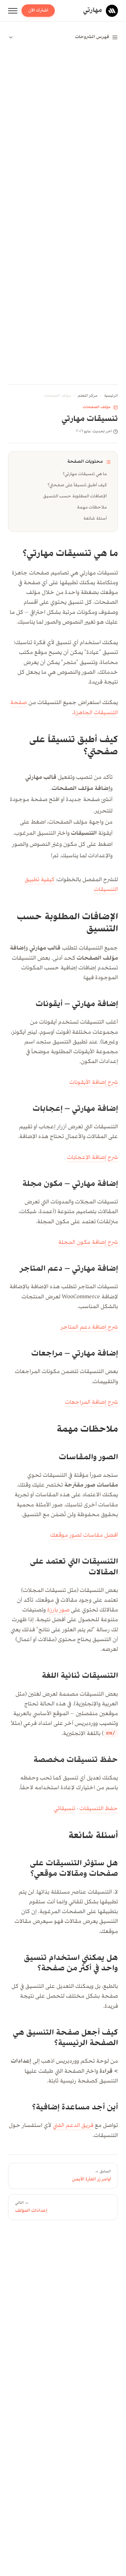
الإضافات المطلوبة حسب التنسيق (75, 496)
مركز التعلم (88, 396)
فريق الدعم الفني (73, 2126)
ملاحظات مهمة (92, 507)
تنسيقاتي (65, 1809)
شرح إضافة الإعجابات (92, 1158)
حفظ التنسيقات (99, 1809)
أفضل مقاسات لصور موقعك (84, 1536)
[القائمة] (13, 11)
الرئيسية (111, 396)
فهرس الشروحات (92, 37)
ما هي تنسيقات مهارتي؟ (85, 474)
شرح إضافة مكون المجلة (88, 1243)
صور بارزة (58, 1610)
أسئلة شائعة (95, 518)
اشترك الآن (38, 10)
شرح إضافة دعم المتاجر (89, 1328)
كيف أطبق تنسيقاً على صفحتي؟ (77, 485)
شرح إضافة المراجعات (91, 1403)
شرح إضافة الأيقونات (94, 1083)
